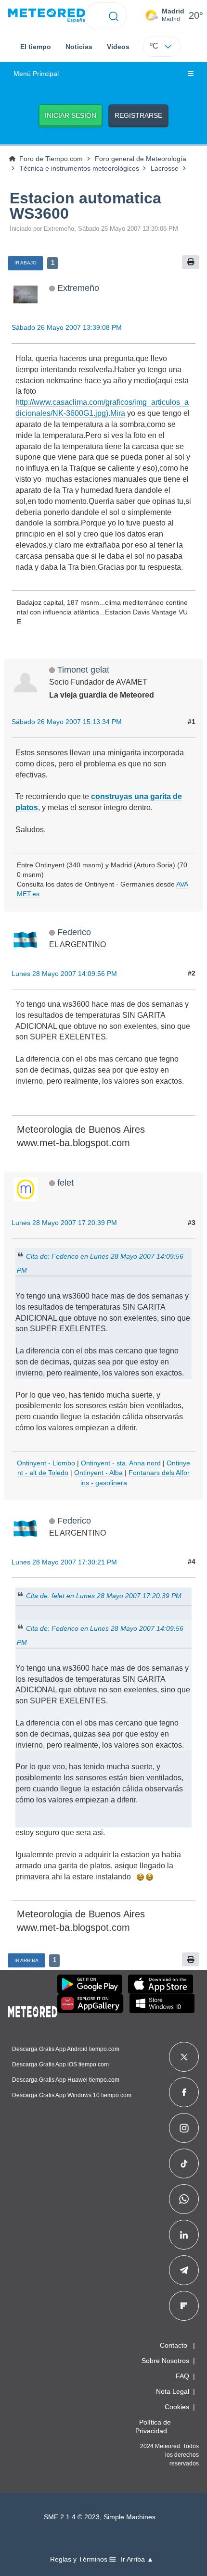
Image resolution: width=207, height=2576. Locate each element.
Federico (74, 932)
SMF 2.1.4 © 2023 (72, 2517)
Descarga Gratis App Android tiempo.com (66, 2049)
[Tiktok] (184, 2163)
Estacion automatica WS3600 (85, 206)
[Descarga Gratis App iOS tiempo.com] (161, 1984)
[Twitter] (184, 2057)
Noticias (79, 47)
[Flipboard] (184, 2306)
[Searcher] (114, 15)
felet (65, 1182)
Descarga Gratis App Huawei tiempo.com (66, 2080)
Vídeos (118, 47)
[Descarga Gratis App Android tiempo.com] (90, 1984)
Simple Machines (129, 2517)
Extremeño (78, 288)
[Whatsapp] (184, 2199)
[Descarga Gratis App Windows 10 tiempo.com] (162, 2003)
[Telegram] (184, 2270)
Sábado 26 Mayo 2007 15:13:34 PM (67, 722)
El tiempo (36, 47)
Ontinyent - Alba (98, 1473)
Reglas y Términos (80, 2559)
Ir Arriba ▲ (137, 2559)
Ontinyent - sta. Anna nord (121, 1463)
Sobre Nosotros (165, 2361)
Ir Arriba (26, 1960)
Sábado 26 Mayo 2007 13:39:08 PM (67, 327)
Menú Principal (36, 74)
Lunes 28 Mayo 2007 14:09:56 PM (64, 974)
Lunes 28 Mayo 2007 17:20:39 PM (64, 1223)
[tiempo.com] (47, 16)
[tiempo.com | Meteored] (33, 2010)
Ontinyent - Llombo (46, 1463)
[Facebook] (184, 2092)
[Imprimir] (191, 262)
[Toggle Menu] (191, 74)
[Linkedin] (184, 2235)
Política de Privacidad (153, 2426)
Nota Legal (173, 2391)
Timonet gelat (83, 669)
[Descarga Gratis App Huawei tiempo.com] (91, 2003)
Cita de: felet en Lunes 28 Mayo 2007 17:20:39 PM (104, 1596)
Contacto (174, 2345)
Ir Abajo (26, 263)
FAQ (182, 2376)
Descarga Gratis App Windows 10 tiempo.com (72, 2095)
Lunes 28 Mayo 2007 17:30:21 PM (64, 1562)
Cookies (177, 2407)
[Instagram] (184, 2128)
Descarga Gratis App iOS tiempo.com (60, 2064)
